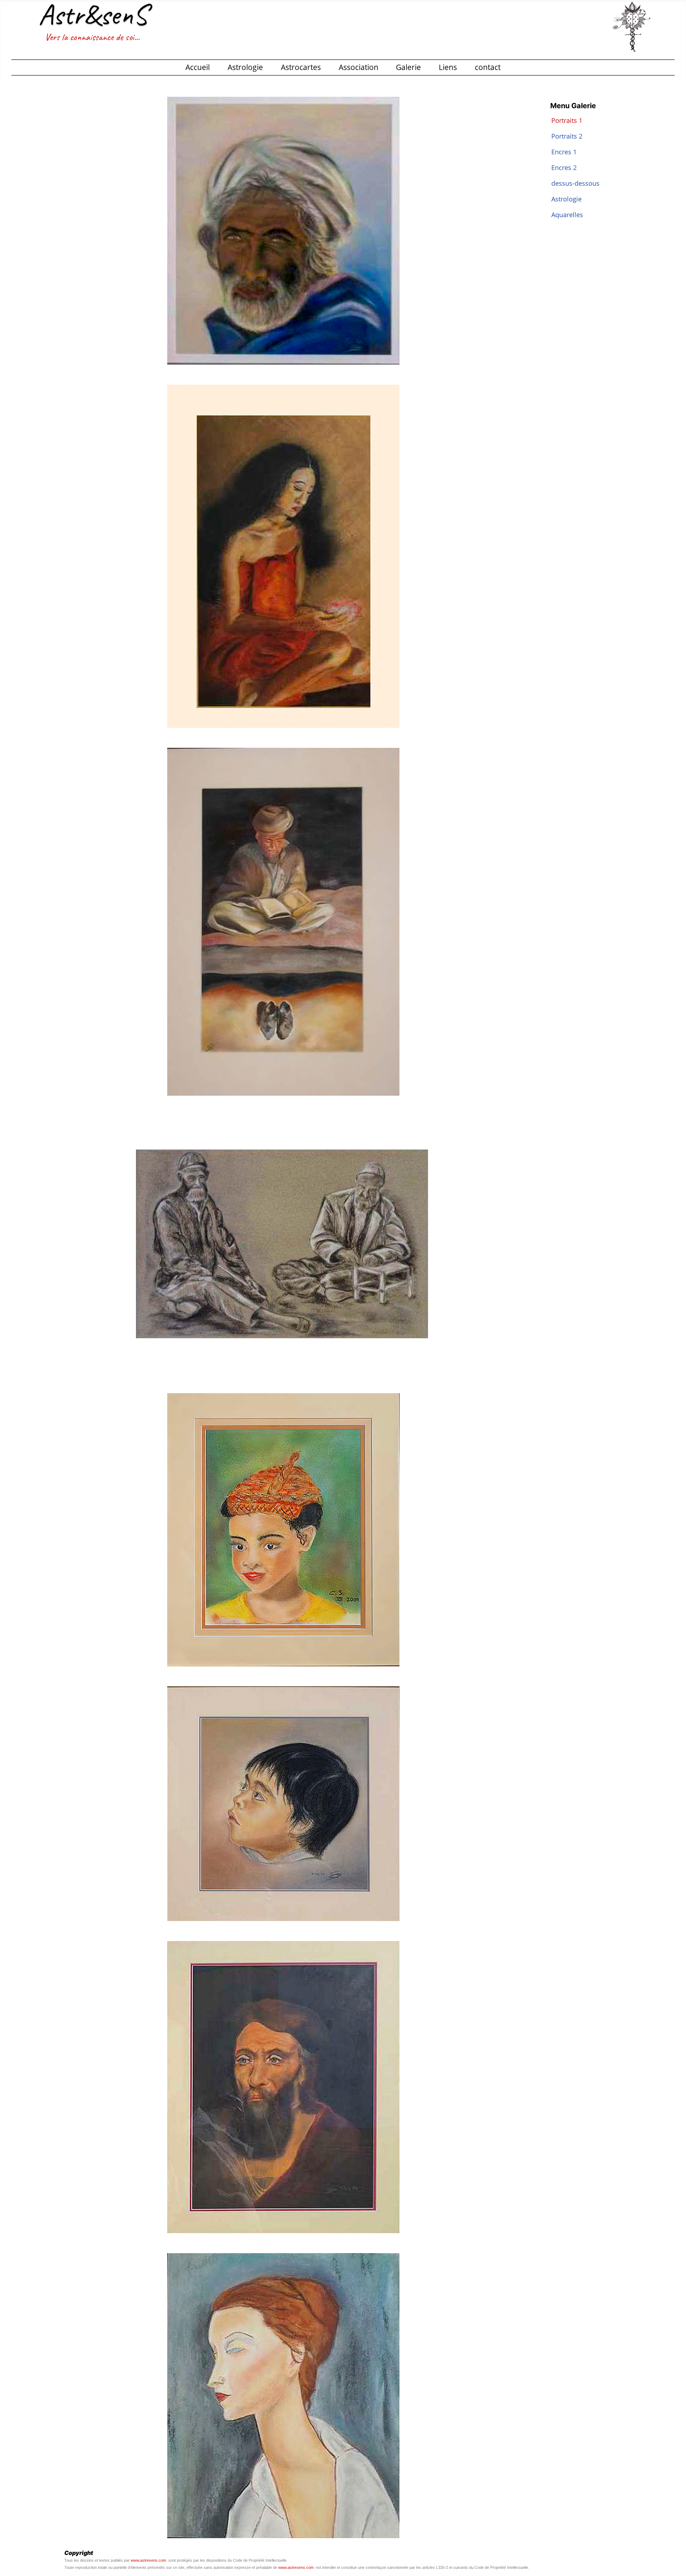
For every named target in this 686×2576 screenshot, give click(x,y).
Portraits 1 (567, 120)
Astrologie (245, 67)
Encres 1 (564, 152)
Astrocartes (301, 67)
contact (488, 67)
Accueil (198, 67)
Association (359, 67)
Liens (448, 67)
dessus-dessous (575, 183)
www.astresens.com (148, 2560)
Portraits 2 (567, 136)
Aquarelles (567, 215)
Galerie (408, 67)
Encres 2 (564, 167)
